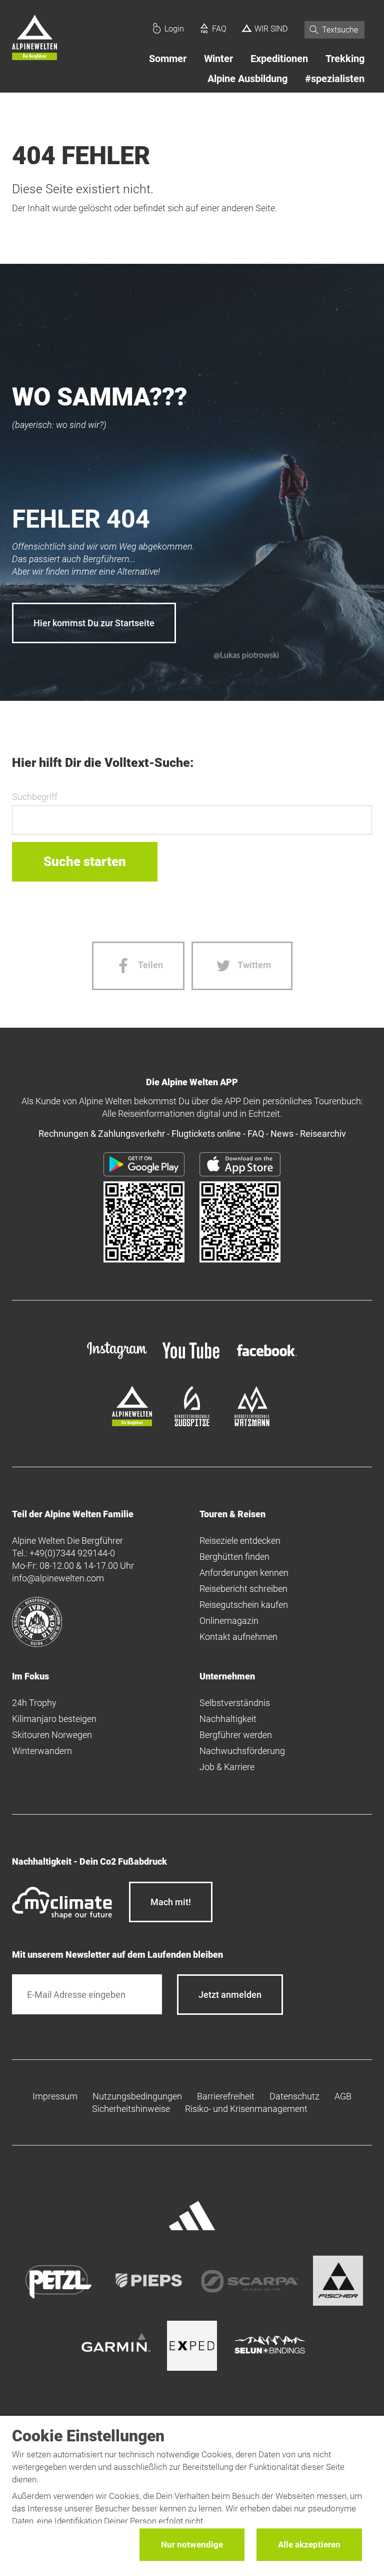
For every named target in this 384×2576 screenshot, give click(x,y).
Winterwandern (42, 1751)
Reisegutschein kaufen (244, 1605)
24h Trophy (34, 1703)
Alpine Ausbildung (247, 79)
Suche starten (85, 862)
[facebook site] (267, 1358)
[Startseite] (34, 39)
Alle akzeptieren (309, 2544)
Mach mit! (171, 1902)
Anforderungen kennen (244, 1573)
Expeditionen (279, 59)
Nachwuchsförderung (242, 1751)
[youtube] (192, 1360)
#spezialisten (335, 79)
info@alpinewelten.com (58, 1578)
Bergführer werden (236, 1735)
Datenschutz (294, 2096)
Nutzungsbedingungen (137, 2096)
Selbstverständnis (235, 1703)
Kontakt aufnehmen (238, 1637)
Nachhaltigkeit (228, 1719)
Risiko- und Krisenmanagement (246, 2109)
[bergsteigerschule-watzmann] (252, 1423)
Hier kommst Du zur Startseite (94, 623)
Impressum (55, 2096)
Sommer (168, 59)
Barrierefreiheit (226, 2096)
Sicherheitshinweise (131, 2109)
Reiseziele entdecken (240, 1541)
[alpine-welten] (132, 1423)
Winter (218, 59)
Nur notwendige (192, 2544)
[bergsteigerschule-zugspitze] (192, 1423)
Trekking (345, 59)
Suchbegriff (35, 797)
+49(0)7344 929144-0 (72, 1553)
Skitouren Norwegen (52, 1735)
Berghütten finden (234, 1557)
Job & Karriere (227, 1767)
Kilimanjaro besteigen (54, 1719)
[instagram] (117, 1360)
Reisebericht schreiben (243, 1589)
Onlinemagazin (229, 1621)
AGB (343, 2096)
